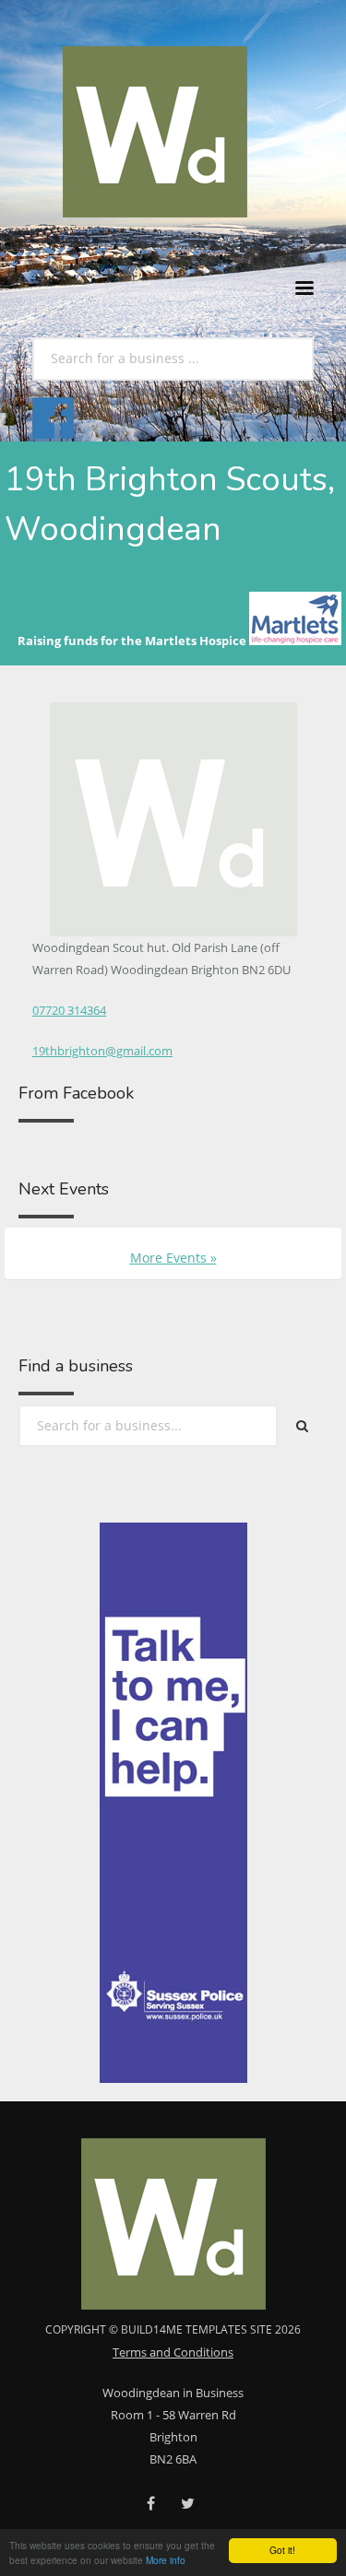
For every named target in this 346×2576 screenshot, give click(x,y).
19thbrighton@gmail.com (102, 1051)
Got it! (282, 2550)
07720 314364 (69, 1010)
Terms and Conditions (173, 2352)
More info (166, 2560)
